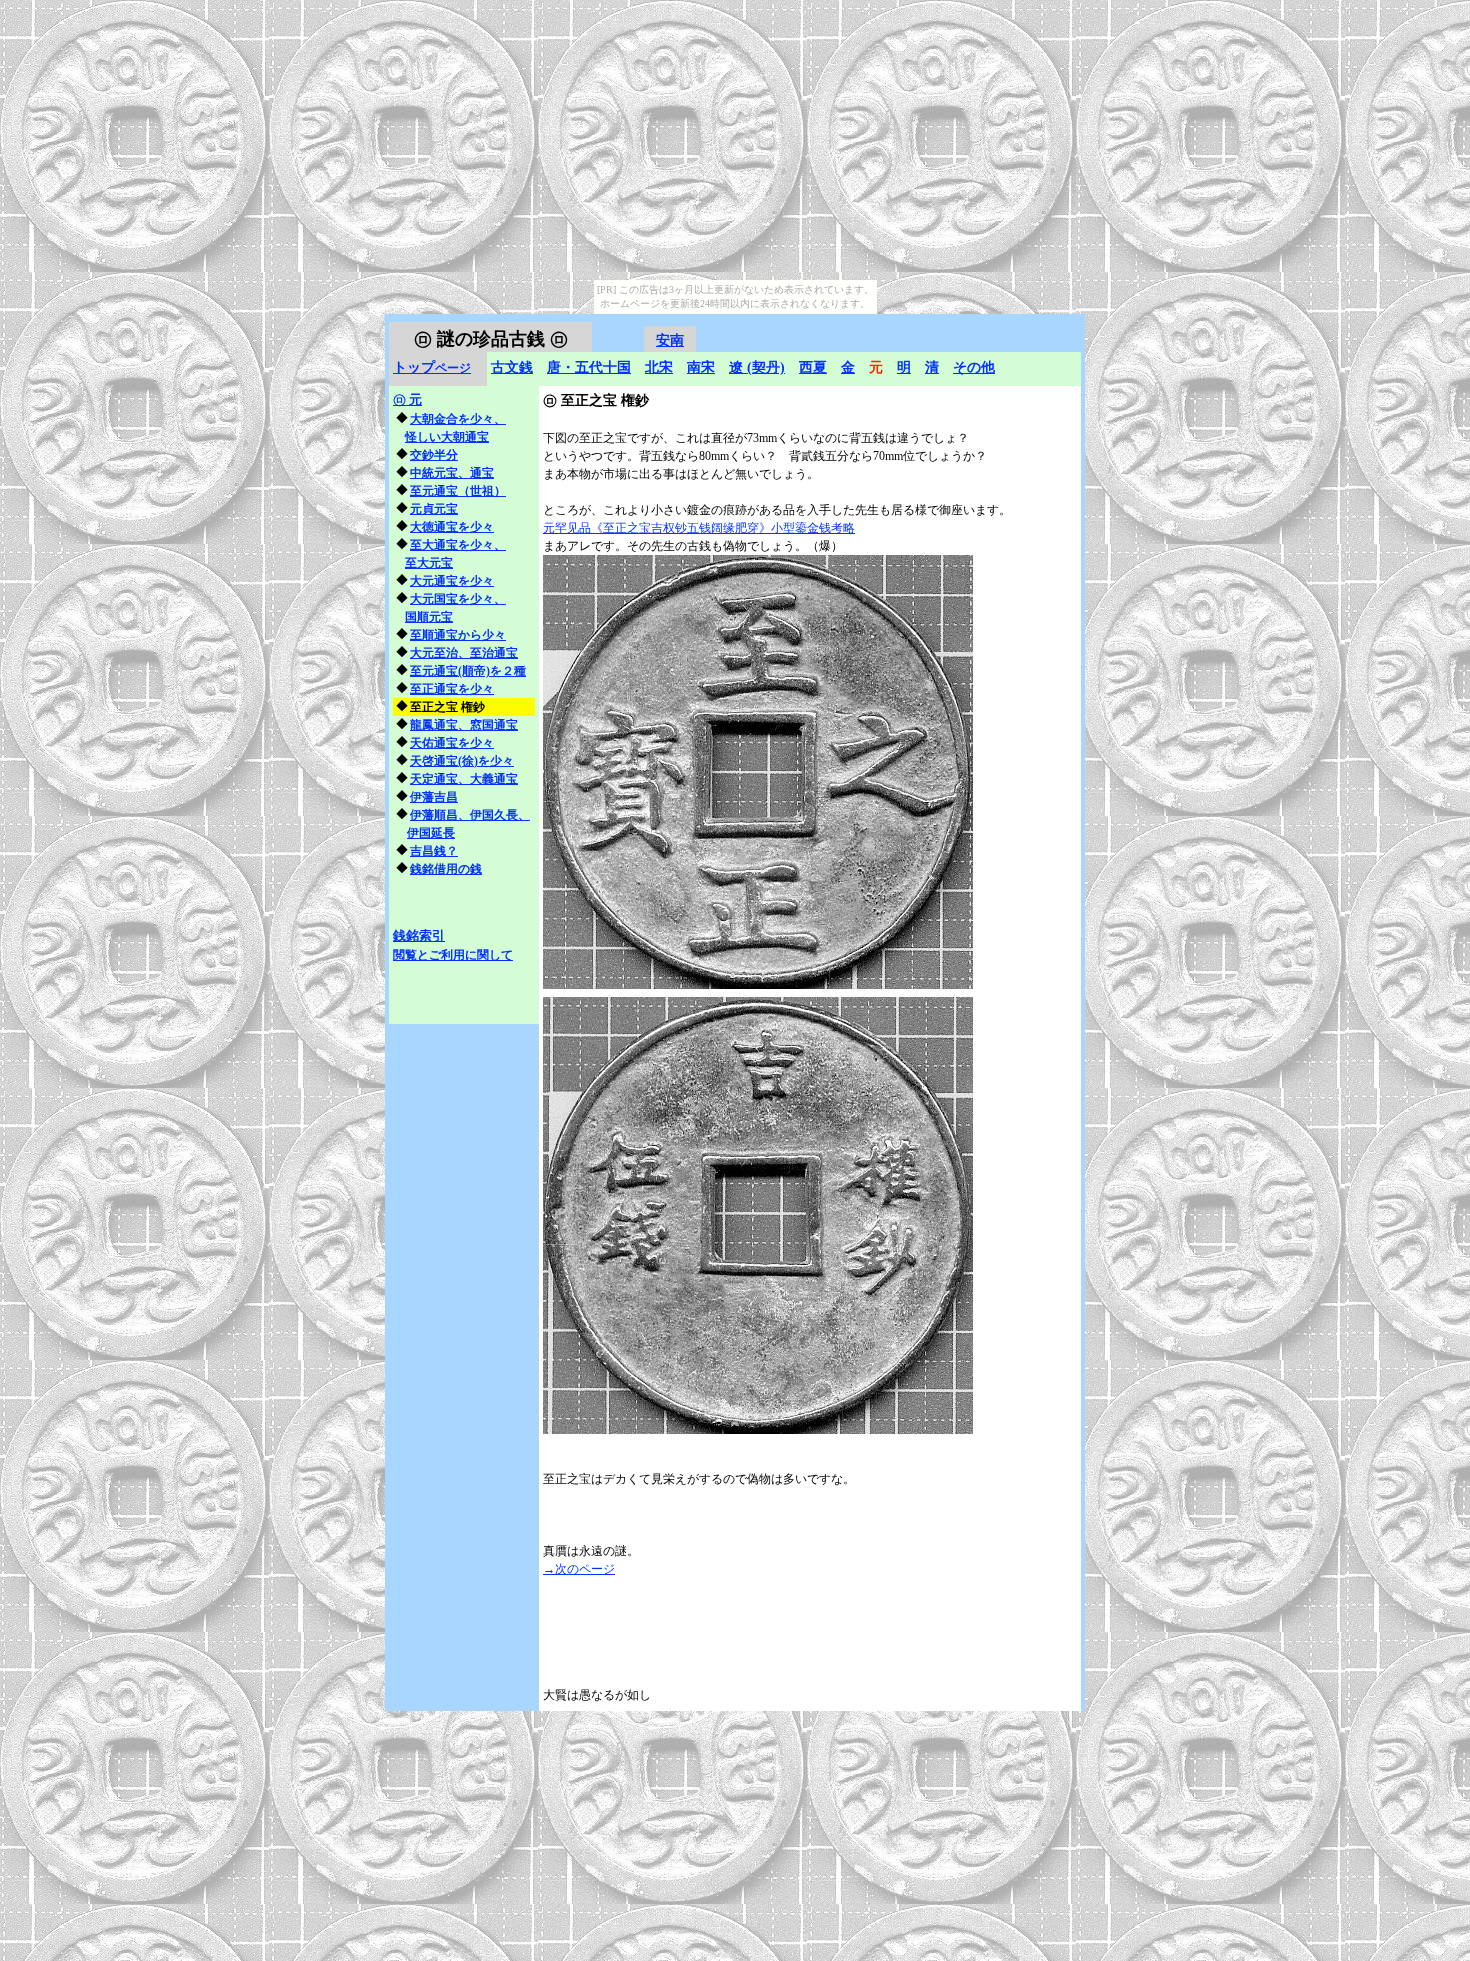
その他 (974, 367)
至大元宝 (429, 563)
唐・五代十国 (589, 367)
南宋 (701, 367)
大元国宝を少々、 (458, 599)
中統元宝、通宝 (452, 473)
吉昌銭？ (434, 851)
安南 (670, 340)
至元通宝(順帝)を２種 (468, 671)
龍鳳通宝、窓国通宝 (464, 725)
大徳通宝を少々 (452, 527)
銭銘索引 (419, 935)
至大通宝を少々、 (458, 545)
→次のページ (579, 1569)
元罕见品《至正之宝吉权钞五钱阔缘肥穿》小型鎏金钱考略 (699, 528)
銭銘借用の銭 (446, 869)
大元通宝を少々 (452, 581)
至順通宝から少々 (458, 635)
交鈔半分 (434, 455)
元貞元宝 (434, 509)
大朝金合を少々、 (458, 419)
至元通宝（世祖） (458, 491)
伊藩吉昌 (434, 797)
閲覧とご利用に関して (453, 955)
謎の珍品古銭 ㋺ (491, 339)
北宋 (659, 367)
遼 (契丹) (757, 367)
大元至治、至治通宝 (464, 653)
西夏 (813, 367)
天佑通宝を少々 (452, 743)
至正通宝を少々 (452, 689)
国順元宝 (429, 617)
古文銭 (512, 367)
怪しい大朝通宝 (447, 437)
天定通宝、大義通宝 (464, 779)
